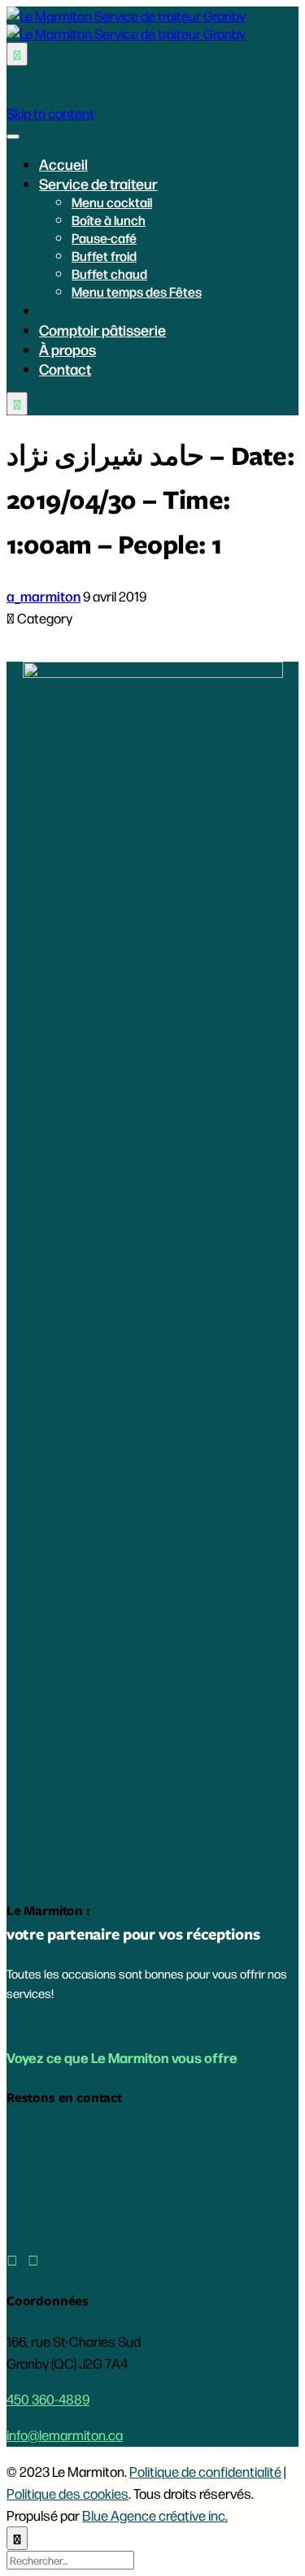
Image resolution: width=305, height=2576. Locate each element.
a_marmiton (44, 596)
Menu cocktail (112, 202)
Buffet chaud (109, 274)
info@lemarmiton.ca (65, 2435)
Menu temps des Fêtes (137, 291)
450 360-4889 (48, 2399)
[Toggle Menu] (13, 137)
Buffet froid (104, 256)
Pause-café (104, 238)
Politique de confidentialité (205, 2471)
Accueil (63, 163)
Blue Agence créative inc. (155, 2515)
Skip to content (50, 113)
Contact (65, 368)
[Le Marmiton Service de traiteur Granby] (126, 24)
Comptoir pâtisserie (102, 329)
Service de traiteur (98, 183)
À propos (68, 349)
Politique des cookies (68, 2493)
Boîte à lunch (109, 220)
